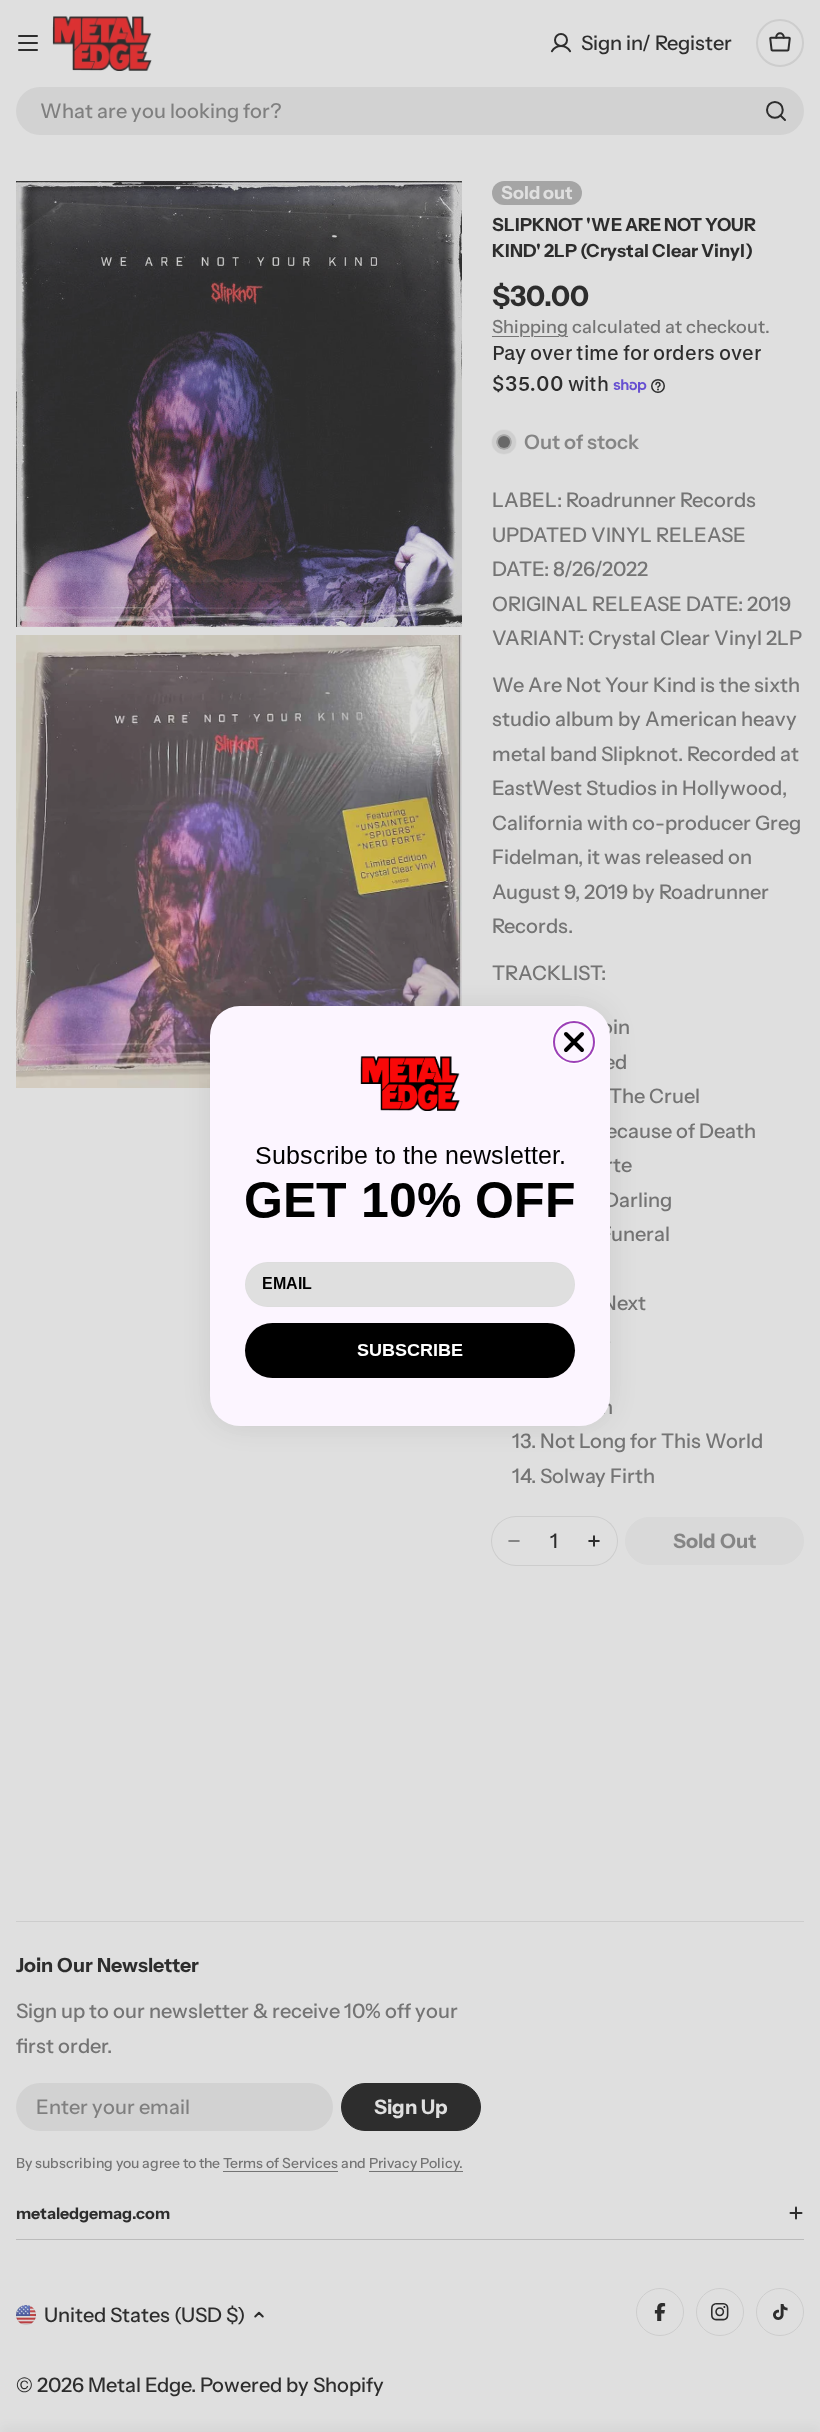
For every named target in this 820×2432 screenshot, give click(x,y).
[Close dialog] (574, 1042)
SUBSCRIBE (410, 1350)
